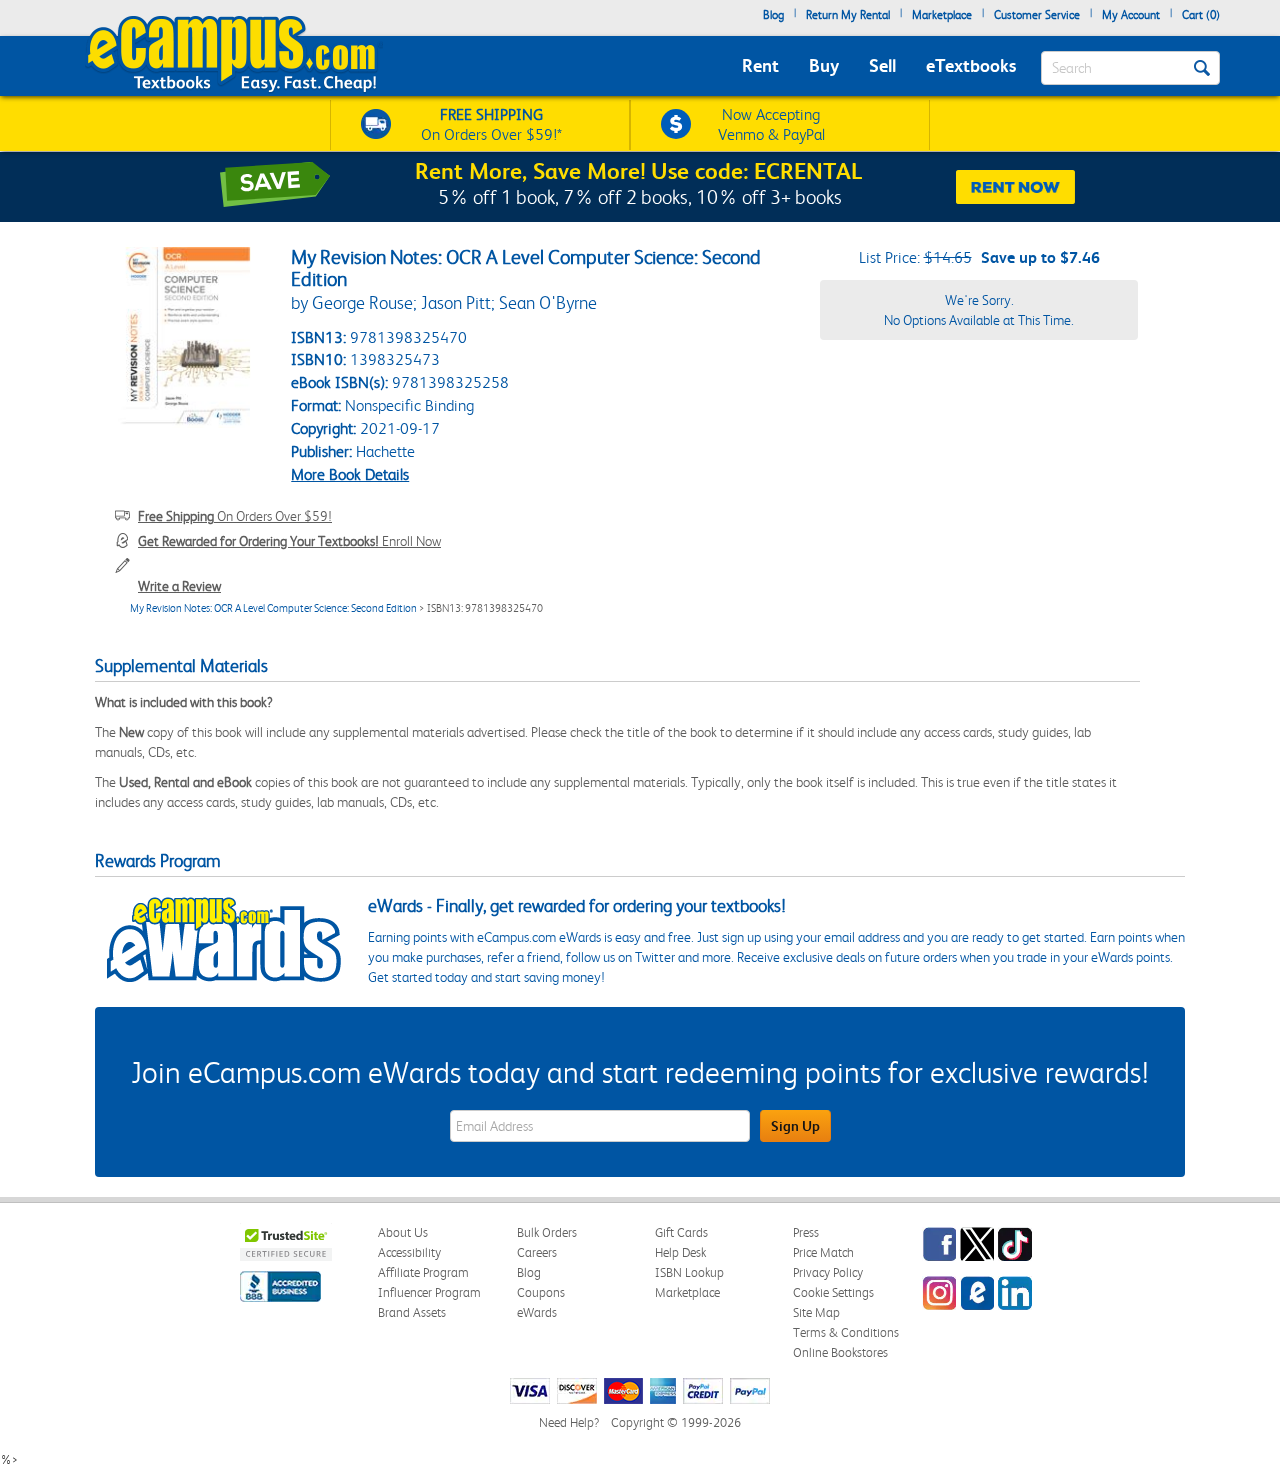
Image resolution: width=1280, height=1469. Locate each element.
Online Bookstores (840, 1352)
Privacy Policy (828, 1272)
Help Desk (680, 1252)
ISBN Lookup (689, 1272)
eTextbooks (971, 65)
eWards (537, 1312)
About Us (403, 1232)
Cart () (1201, 15)
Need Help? (569, 1422)
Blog (773, 15)
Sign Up (795, 1126)
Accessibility (409, 1252)
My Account (1131, 15)
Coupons (541, 1292)
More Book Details (350, 474)
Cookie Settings (833, 1292)
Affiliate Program (423, 1272)
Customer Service (1037, 15)
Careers (537, 1252)
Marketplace (942, 15)
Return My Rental (848, 15)
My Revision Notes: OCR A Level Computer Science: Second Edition (273, 608)
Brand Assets (412, 1312)
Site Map (816, 1312)
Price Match (823, 1252)
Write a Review (179, 586)
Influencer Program (429, 1292)
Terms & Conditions (846, 1332)
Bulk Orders (547, 1232)
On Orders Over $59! (235, 516)
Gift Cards (681, 1232)
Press (806, 1232)
